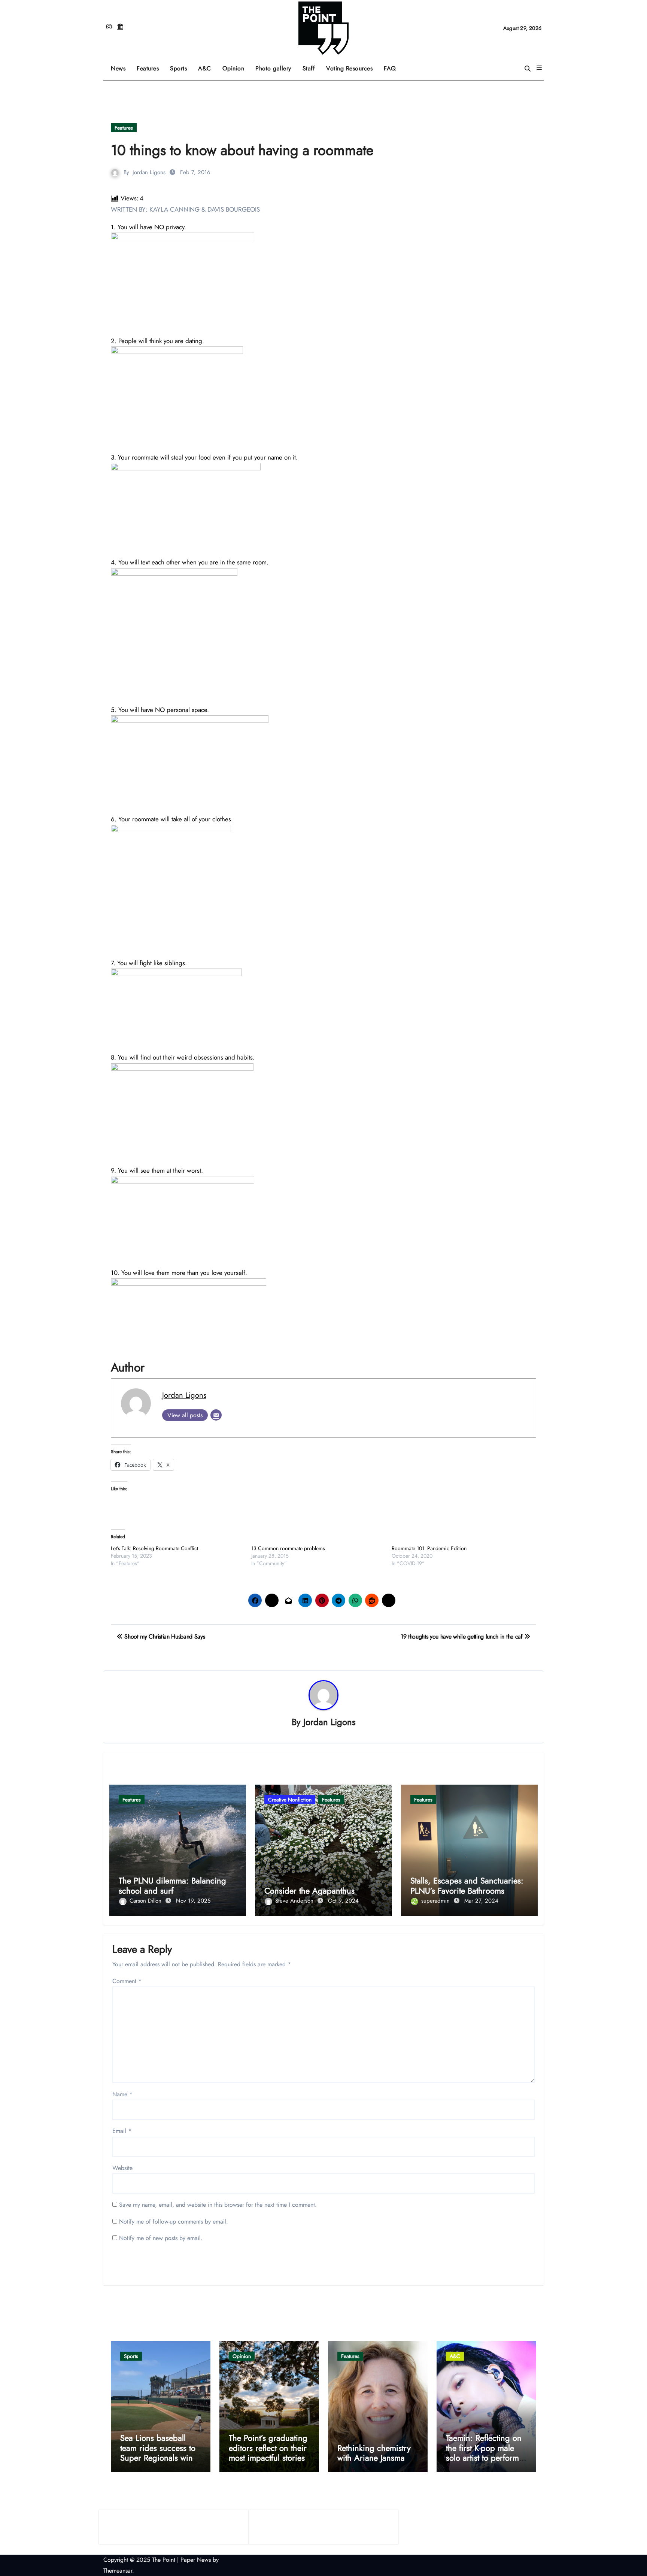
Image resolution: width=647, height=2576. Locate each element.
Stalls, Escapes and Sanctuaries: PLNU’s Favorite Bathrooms (467, 1885)
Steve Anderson (295, 1901)
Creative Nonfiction (290, 1800)
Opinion (236, 66)
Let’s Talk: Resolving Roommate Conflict (154, 1548)
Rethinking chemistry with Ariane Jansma (374, 2453)
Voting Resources (349, 68)
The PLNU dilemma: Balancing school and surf (172, 1885)
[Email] (216, 1415)
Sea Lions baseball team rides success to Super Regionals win (158, 2448)
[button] (539, 68)
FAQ (390, 68)
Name (122, 2094)
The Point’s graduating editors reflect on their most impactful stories (268, 2448)
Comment (127, 1981)
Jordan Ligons (149, 172)
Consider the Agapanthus (309, 1891)
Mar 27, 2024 (481, 1901)
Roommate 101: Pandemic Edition (429, 1548)
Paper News (196, 2560)
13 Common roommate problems (288, 1548)
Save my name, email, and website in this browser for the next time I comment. (218, 2205)
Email (122, 2131)
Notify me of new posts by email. (161, 2238)
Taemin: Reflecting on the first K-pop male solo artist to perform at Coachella (484, 2453)
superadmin (436, 1901)
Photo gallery (273, 68)
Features (151, 66)
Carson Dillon (146, 1901)
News (118, 68)
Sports (181, 66)
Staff (309, 68)
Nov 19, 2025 (193, 1901)
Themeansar (118, 2571)
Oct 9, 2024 (343, 1901)
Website (122, 2168)
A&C (207, 66)
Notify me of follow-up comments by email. (174, 2222)
